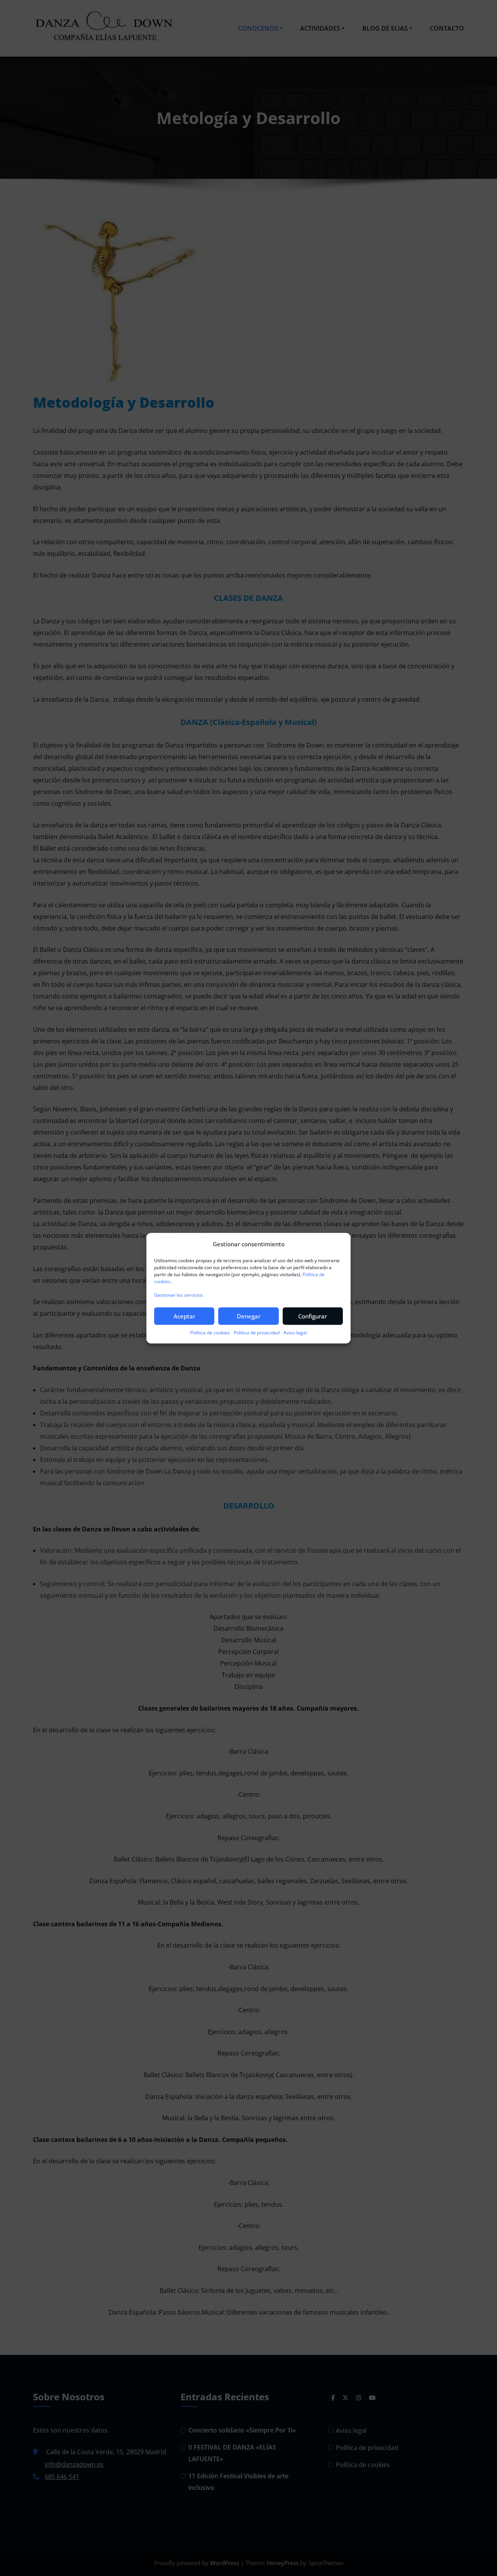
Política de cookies (210, 1333)
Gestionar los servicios (179, 1295)
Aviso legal (295, 1333)
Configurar (313, 1316)
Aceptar (184, 1316)
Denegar (249, 1316)
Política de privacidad (257, 1333)
